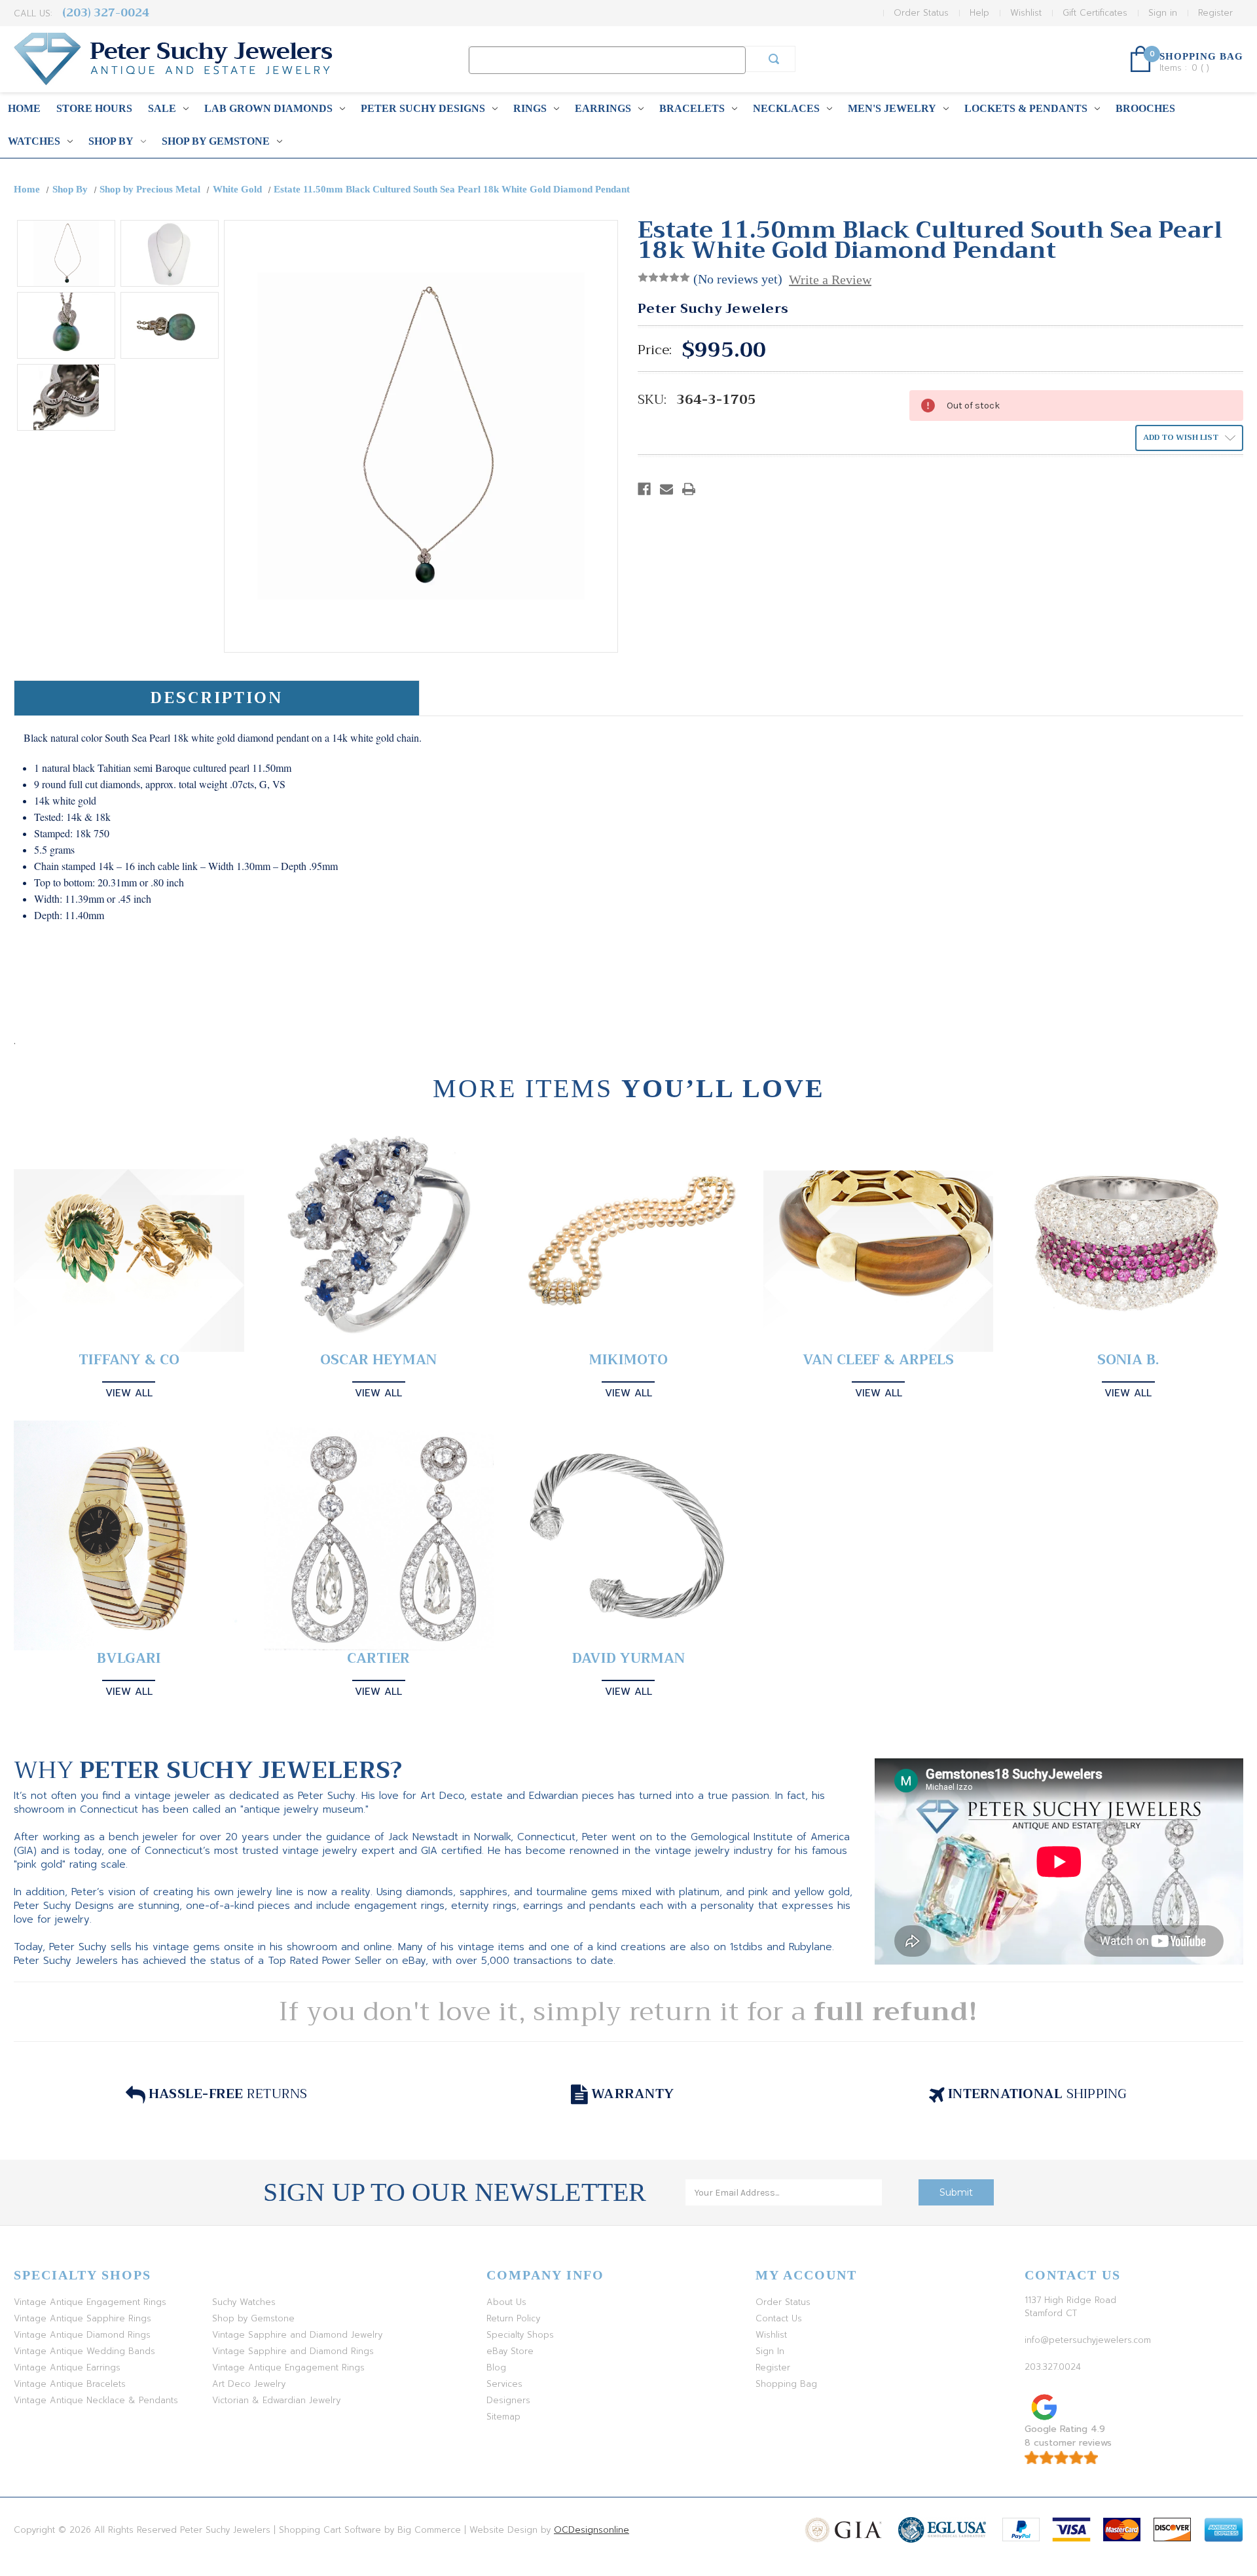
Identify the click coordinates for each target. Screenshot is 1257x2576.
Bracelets (692, 108)
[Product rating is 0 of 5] (664, 278)
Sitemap (503, 2417)
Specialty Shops (520, 2335)
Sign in (1163, 13)
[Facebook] (644, 489)
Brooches (1145, 108)
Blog (496, 2367)
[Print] (689, 489)
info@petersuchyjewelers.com (1088, 2340)
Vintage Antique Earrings (67, 2367)
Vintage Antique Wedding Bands (84, 2351)
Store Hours (94, 108)
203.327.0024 (1053, 2367)
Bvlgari (129, 1659)
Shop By (111, 141)
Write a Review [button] (830, 280)
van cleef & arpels (878, 1360)
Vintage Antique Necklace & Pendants (96, 2400)
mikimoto (628, 1360)
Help (979, 13)
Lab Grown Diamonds (268, 108)
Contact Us (779, 2318)
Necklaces (786, 108)
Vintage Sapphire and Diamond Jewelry (297, 2335)
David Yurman (628, 1659)
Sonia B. (1128, 1360)
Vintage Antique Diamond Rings (82, 2335)
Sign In (770, 2351)
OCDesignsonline (592, 2530)
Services (504, 2384)
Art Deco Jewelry (249, 2384)
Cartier (378, 1659)
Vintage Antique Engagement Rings (90, 2302)
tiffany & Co (129, 1360)
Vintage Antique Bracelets (70, 2384)
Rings (530, 108)
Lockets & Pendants (1026, 108)
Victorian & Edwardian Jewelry (276, 2400)
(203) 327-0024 (106, 13)
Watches (34, 141)
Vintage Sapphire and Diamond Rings (293, 2351)
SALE (162, 108)
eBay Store (510, 2351)
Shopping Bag (786, 2384)
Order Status (921, 13)
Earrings (603, 108)
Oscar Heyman (378, 1360)
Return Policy (513, 2318)
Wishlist (1026, 13)
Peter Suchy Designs (423, 108)
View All (129, 1393)
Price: (655, 350)
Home (24, 108)
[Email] (666, 489)
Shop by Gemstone (216, 141)
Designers (508, 2400)
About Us (506, 2302)
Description (216, 698)
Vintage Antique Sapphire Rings (82, 2318)
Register (1215, 13)
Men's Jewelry (892, 108)
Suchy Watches (244, 2302)
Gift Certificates (1095, 13)
